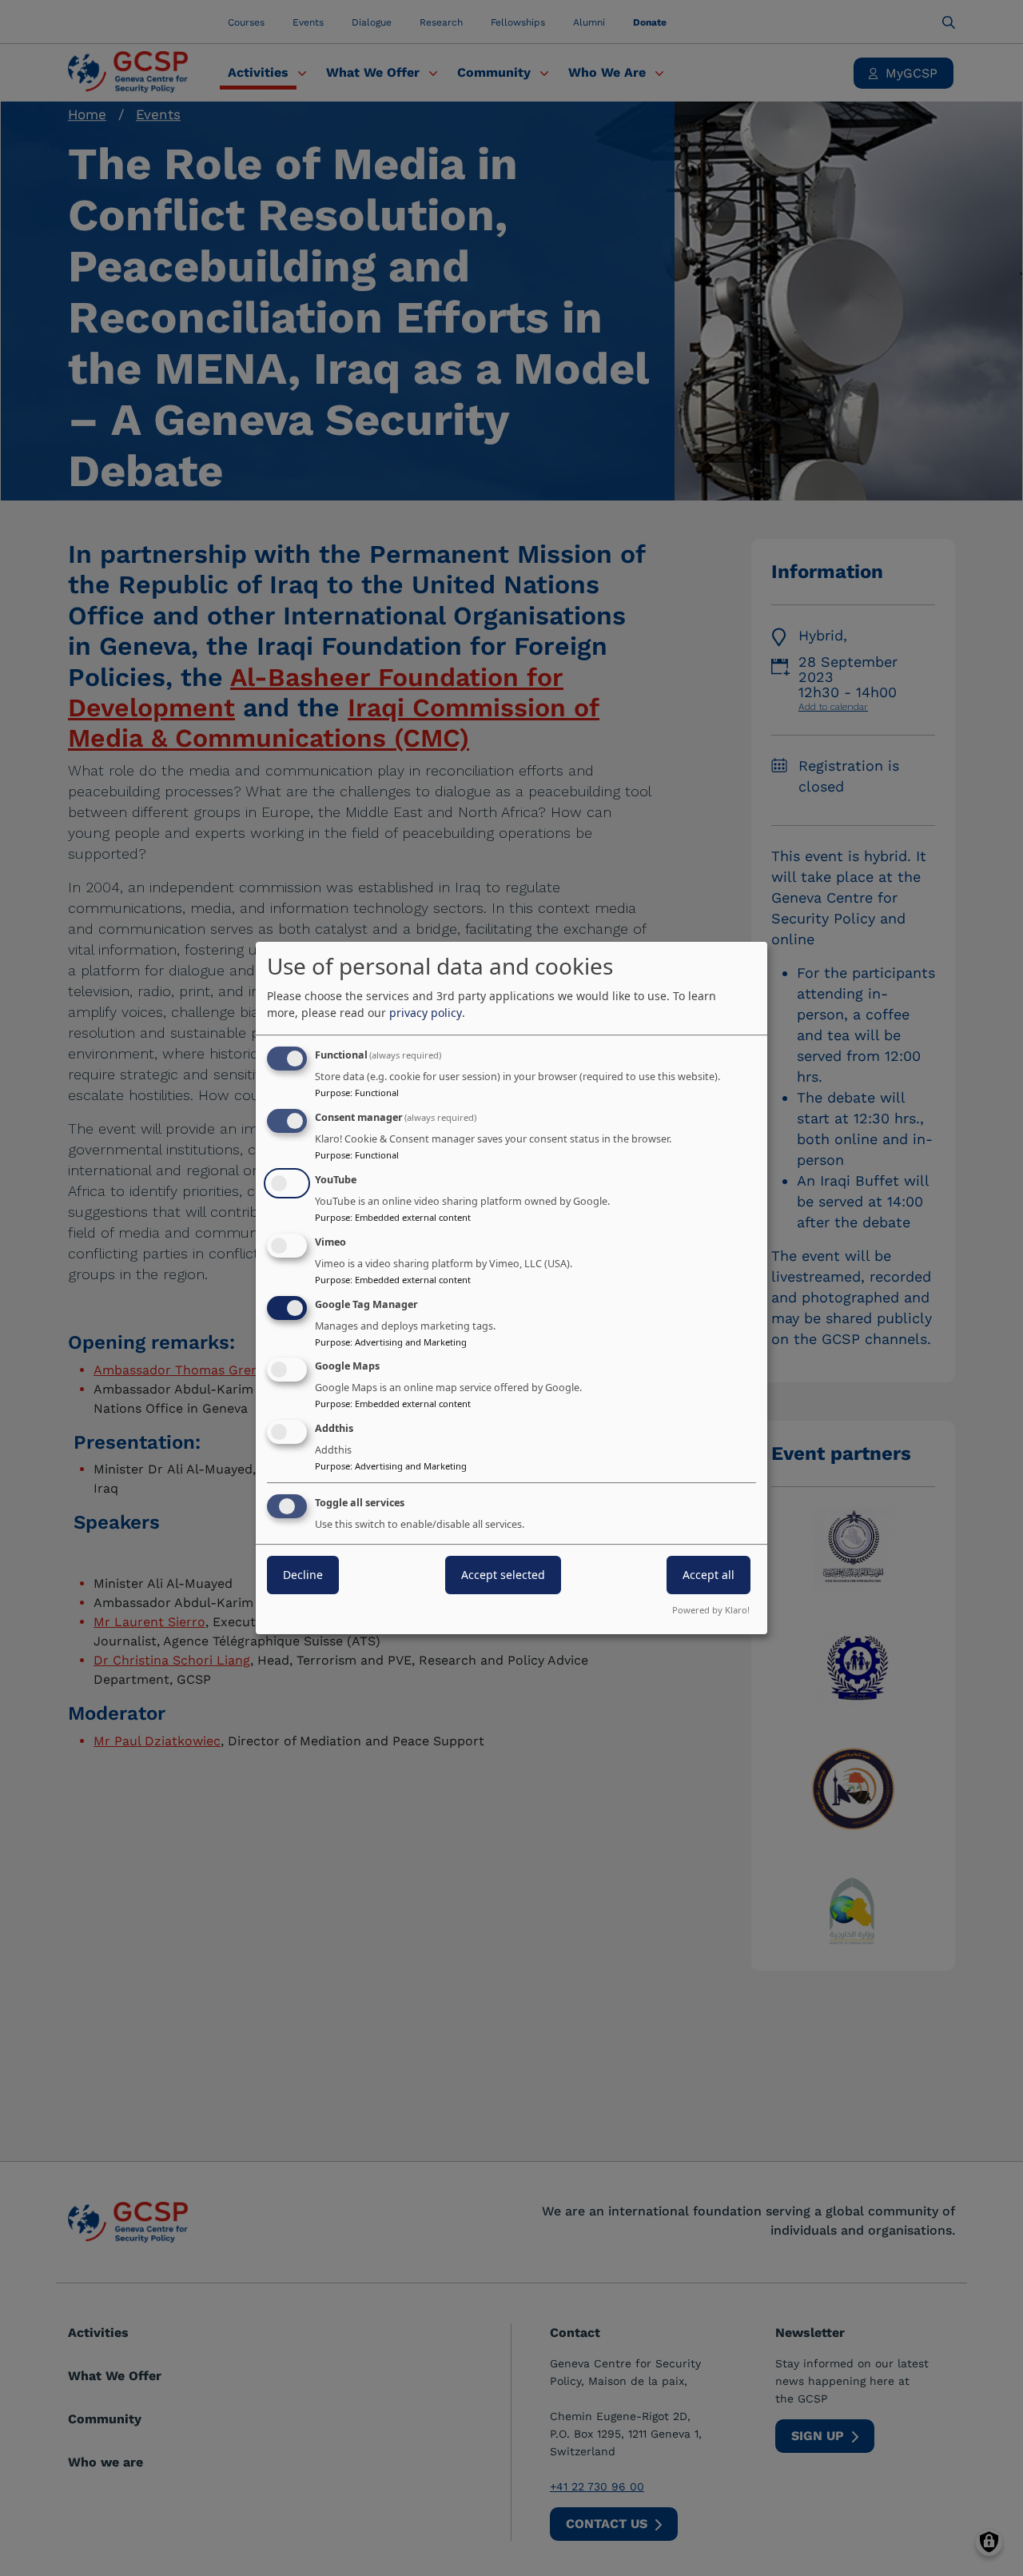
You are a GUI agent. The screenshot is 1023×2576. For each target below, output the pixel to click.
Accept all (709, 1575)
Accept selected (503, 1575)
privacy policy (426, 1013)
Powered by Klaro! (711, 1610)
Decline (303, 1575)
